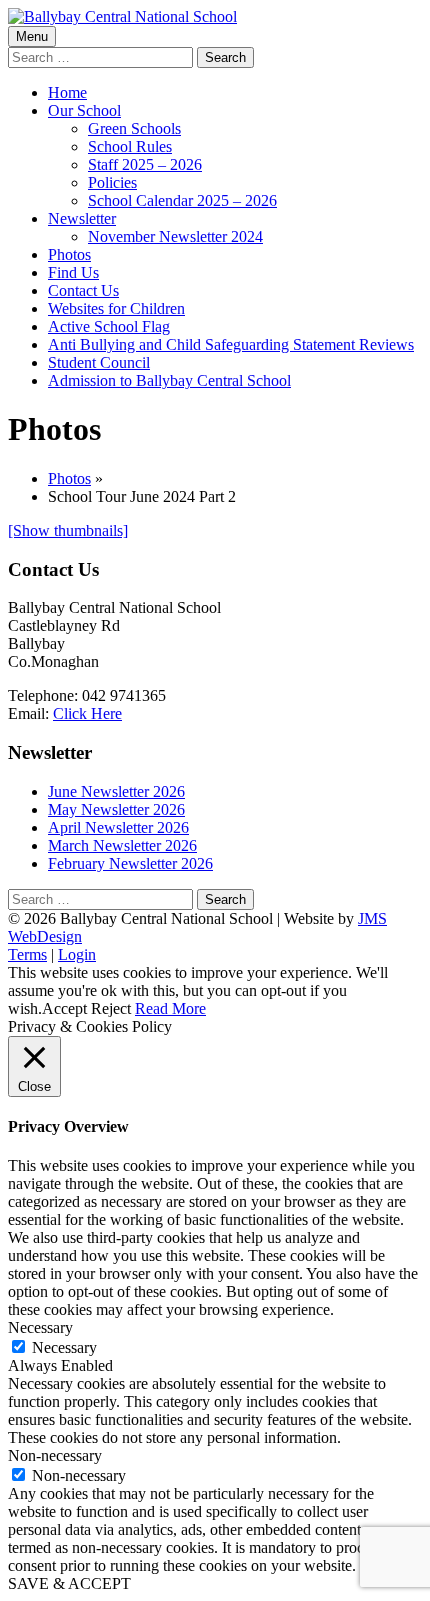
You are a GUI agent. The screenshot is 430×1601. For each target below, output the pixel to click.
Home (67, 92)
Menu (32, 36)
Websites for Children (116, 308)
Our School (84, 110)
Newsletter (82, 218)
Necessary (64, 1347)
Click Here (87, 713)
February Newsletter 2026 (130, 863)
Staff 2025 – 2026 (145, 164)
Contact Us (83, 290)
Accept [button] (64, 1008)
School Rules (130, 146)
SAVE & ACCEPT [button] (69, 1583)
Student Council (99, 362)
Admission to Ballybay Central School (169, 380)
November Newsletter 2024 (175, 236)
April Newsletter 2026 (118, 827)
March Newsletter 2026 (122, 845)
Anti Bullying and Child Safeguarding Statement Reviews (231, 344)
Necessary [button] (40, 1327)
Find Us (73, 272)
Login (77, 954)
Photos (69, 254)
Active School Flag (109, 326)
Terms (27, 954)
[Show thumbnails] (68, 530)
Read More (170, 1008)
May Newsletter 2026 (116, 809)
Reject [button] (111, 1008)
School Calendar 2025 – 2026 (182, 200)
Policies (112, 182)
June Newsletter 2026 (116, 791)
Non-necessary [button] (55, 1455)
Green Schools (134, 128)
